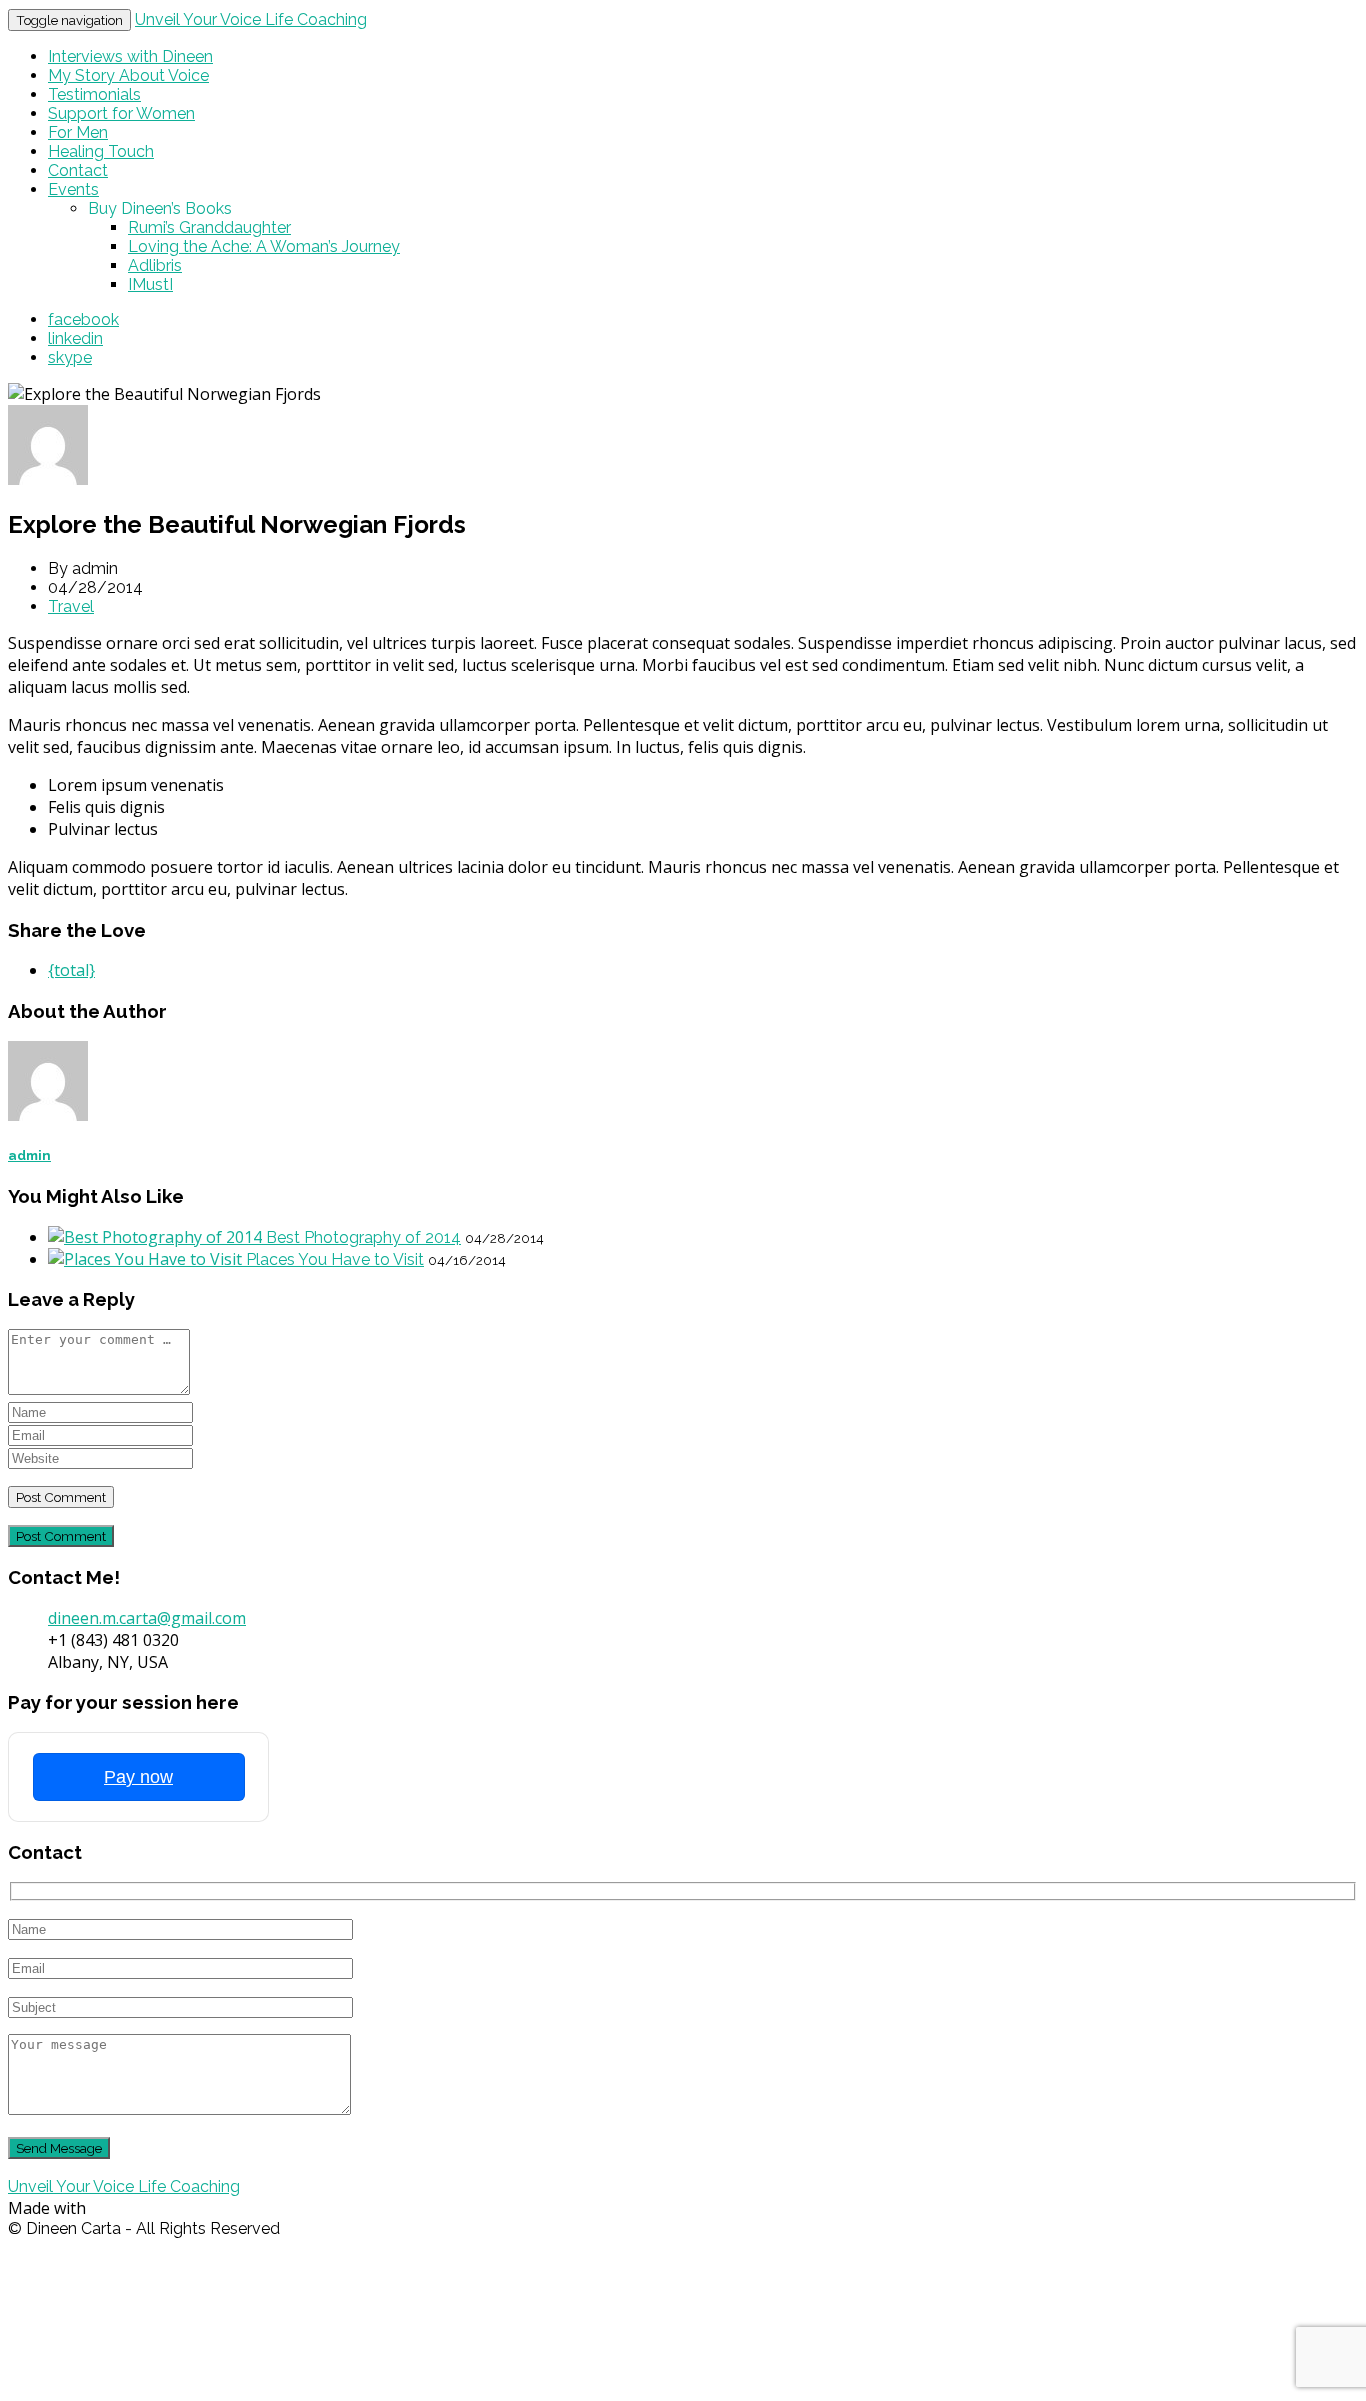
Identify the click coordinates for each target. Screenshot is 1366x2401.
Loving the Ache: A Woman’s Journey (264, 246)
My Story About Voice (128, 75)
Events (73, 189)
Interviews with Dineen (130, 56)
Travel (71, 606)
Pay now (138, 1777)
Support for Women (121, 113)
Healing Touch (101, 151)
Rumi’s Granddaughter (209, 227)
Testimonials (94, 94)
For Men (78, 132)
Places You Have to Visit (335, 1259)
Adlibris (155, 265)
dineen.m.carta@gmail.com (147, 1618)
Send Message (59, 2148)
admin (29, 1155)
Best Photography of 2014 (363, 1237)
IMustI (150, 284)
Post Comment (61, 1536)
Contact (78, 170)
